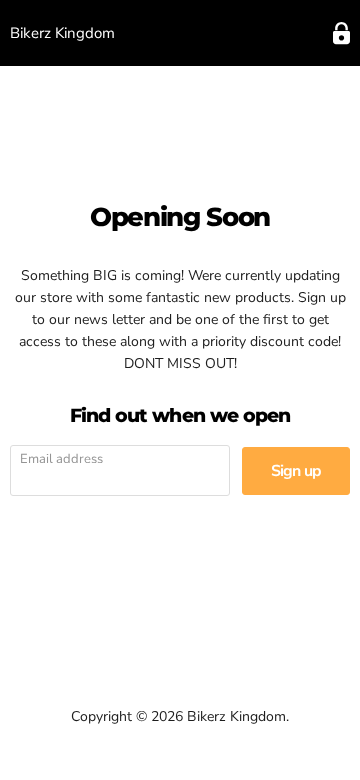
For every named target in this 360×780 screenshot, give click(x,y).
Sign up (296, 471)
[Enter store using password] (341, 33)
